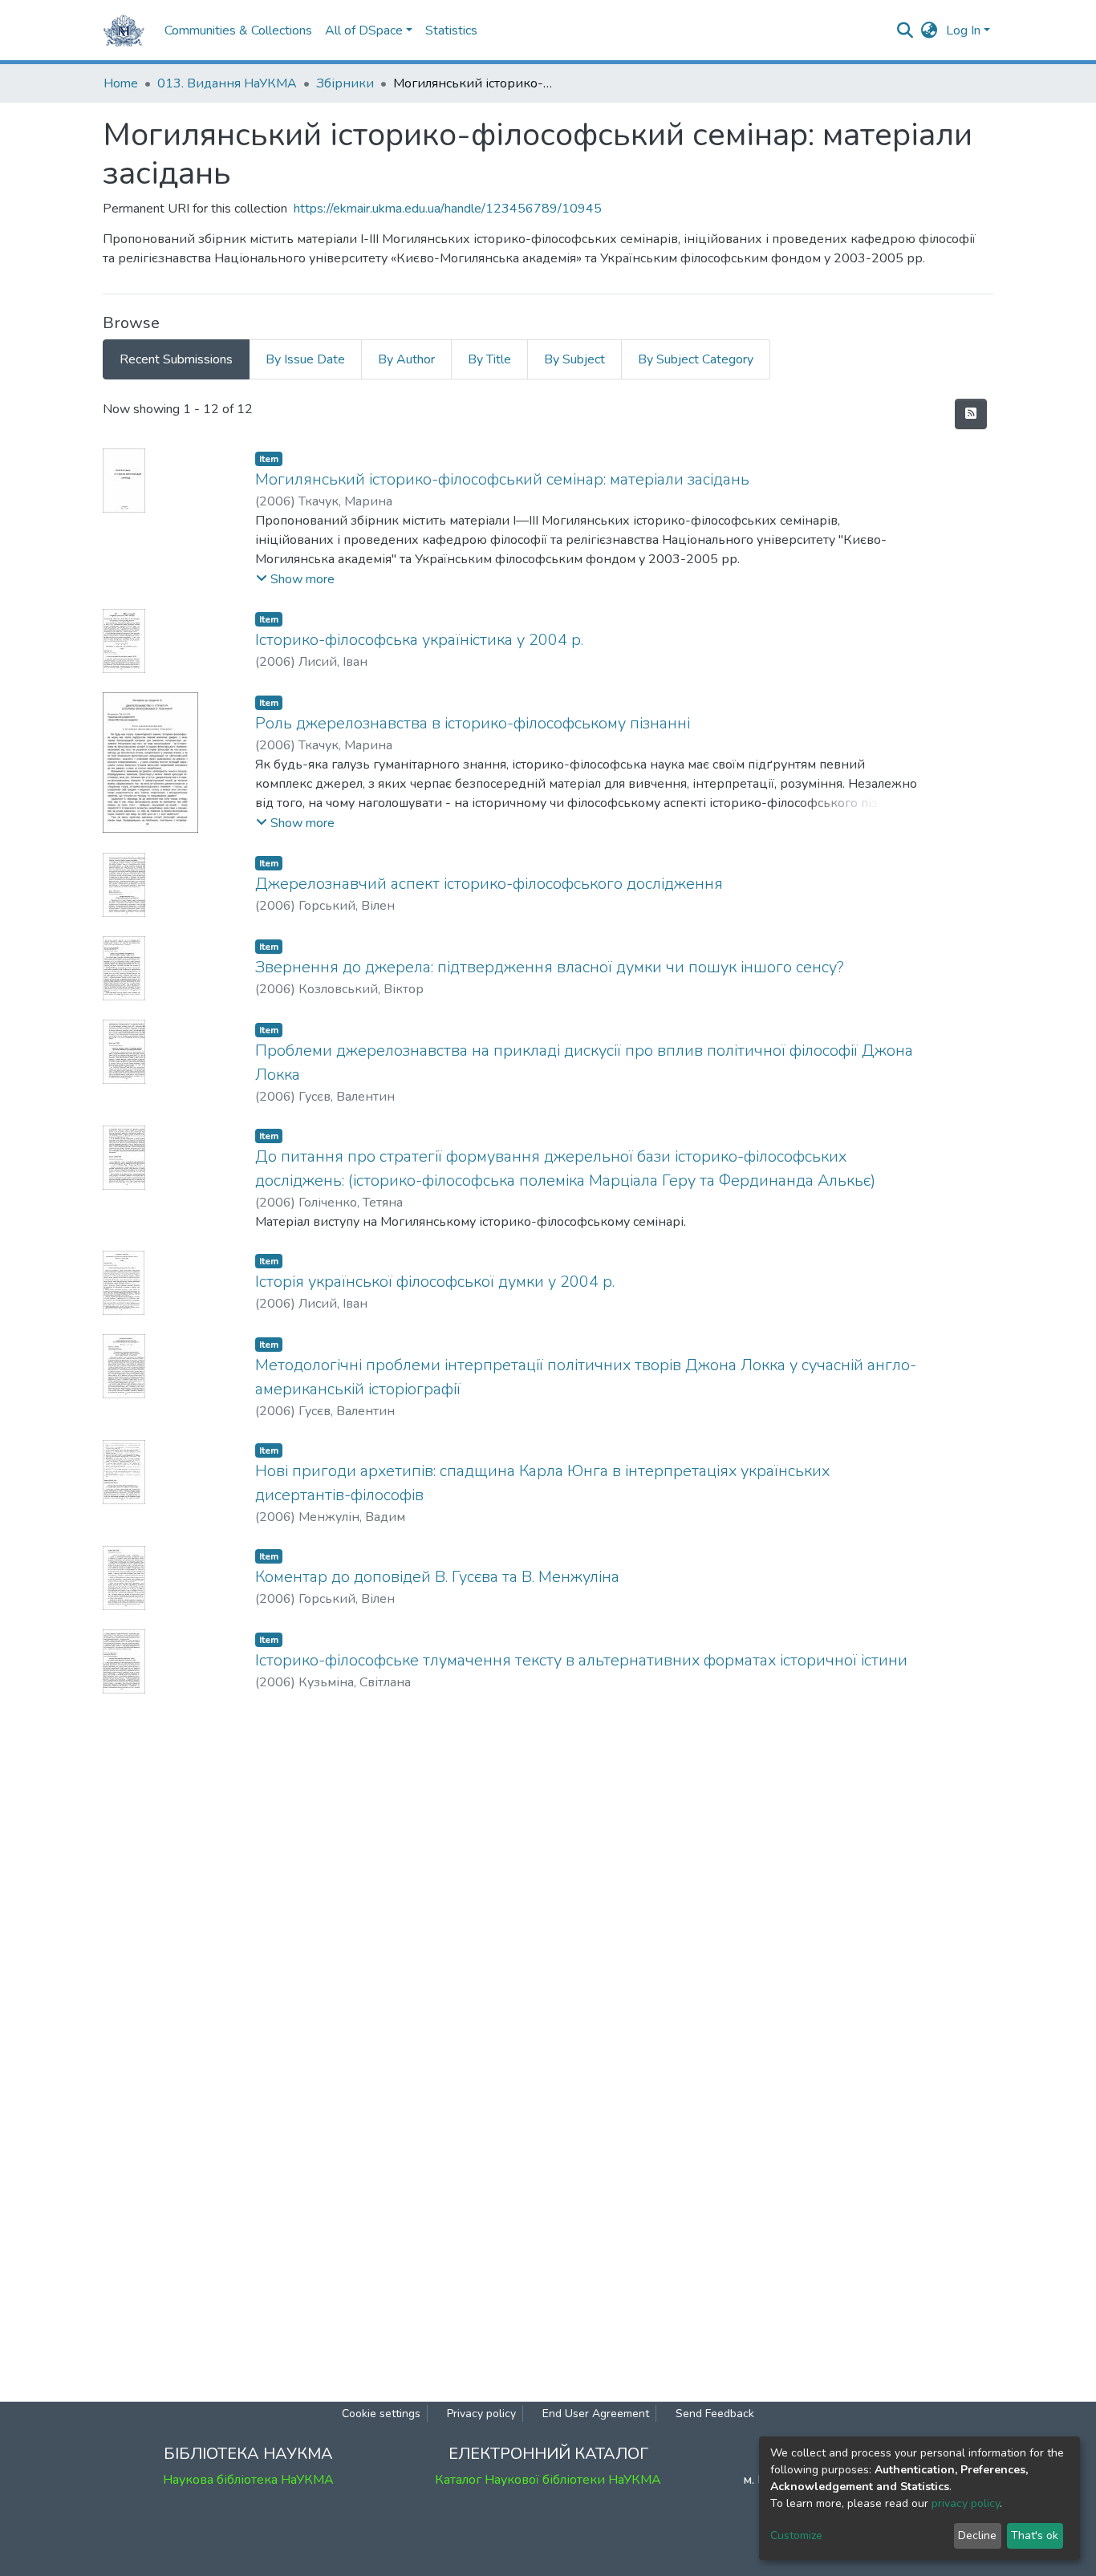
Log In (963, 30)
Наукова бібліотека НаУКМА (248, 2480)
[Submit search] (905, 30)
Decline (977, 2535)
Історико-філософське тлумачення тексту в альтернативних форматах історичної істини (581, 1660)
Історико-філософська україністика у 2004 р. (419, 640)
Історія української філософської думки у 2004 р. (435, 1282)
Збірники (345, 83)
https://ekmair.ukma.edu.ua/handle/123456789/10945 (448, 209)
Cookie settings (381, 2414)
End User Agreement (596, 2414)
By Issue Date (305, 359)
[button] (930, 30)
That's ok (1035, 2535)
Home (121, 83)
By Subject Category (696, 359)
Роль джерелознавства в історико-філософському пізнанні (473, 723)
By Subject (574, 359)
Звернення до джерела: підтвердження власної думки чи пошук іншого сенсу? (550, 967)
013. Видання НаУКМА (227, 83)
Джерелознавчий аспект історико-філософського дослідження (489, 884)
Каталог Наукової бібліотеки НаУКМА (548, 2480)
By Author (406, 359)
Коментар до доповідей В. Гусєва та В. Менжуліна (437, 1577)
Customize (796, 2535)
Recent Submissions (176, 359)
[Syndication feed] (971, 414)
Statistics (451, 30)
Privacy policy (481, 2414)
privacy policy (966, 2503)
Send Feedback (715, 2414)
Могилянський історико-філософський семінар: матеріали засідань (502, 479)
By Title (489, 359)
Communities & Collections (238, 30)
